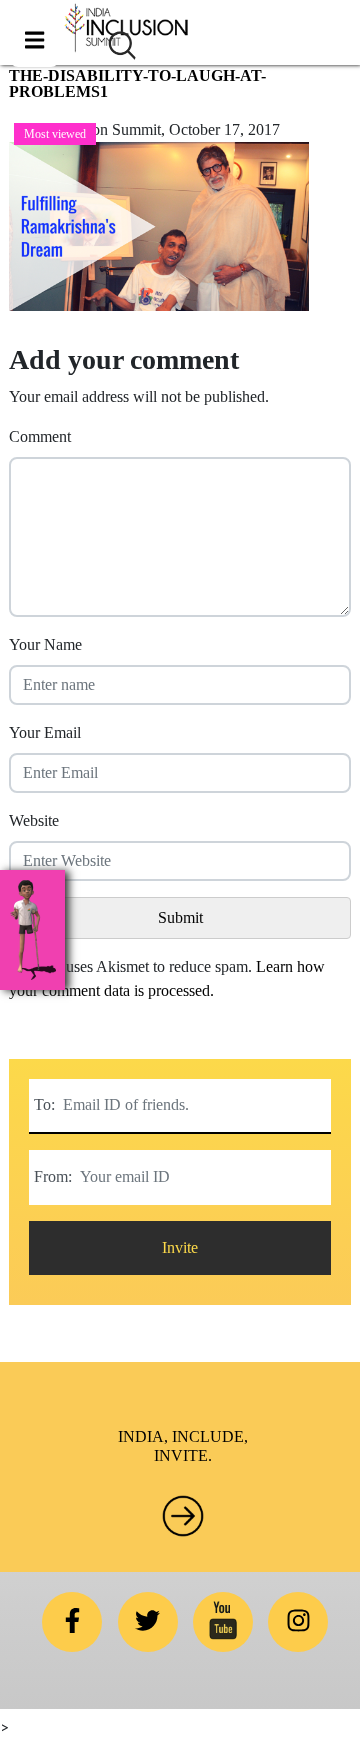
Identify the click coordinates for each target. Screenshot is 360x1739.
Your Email (45, 732)
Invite (180, 1247)
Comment (40, 436)
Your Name (45, 644)
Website (34, 820)
